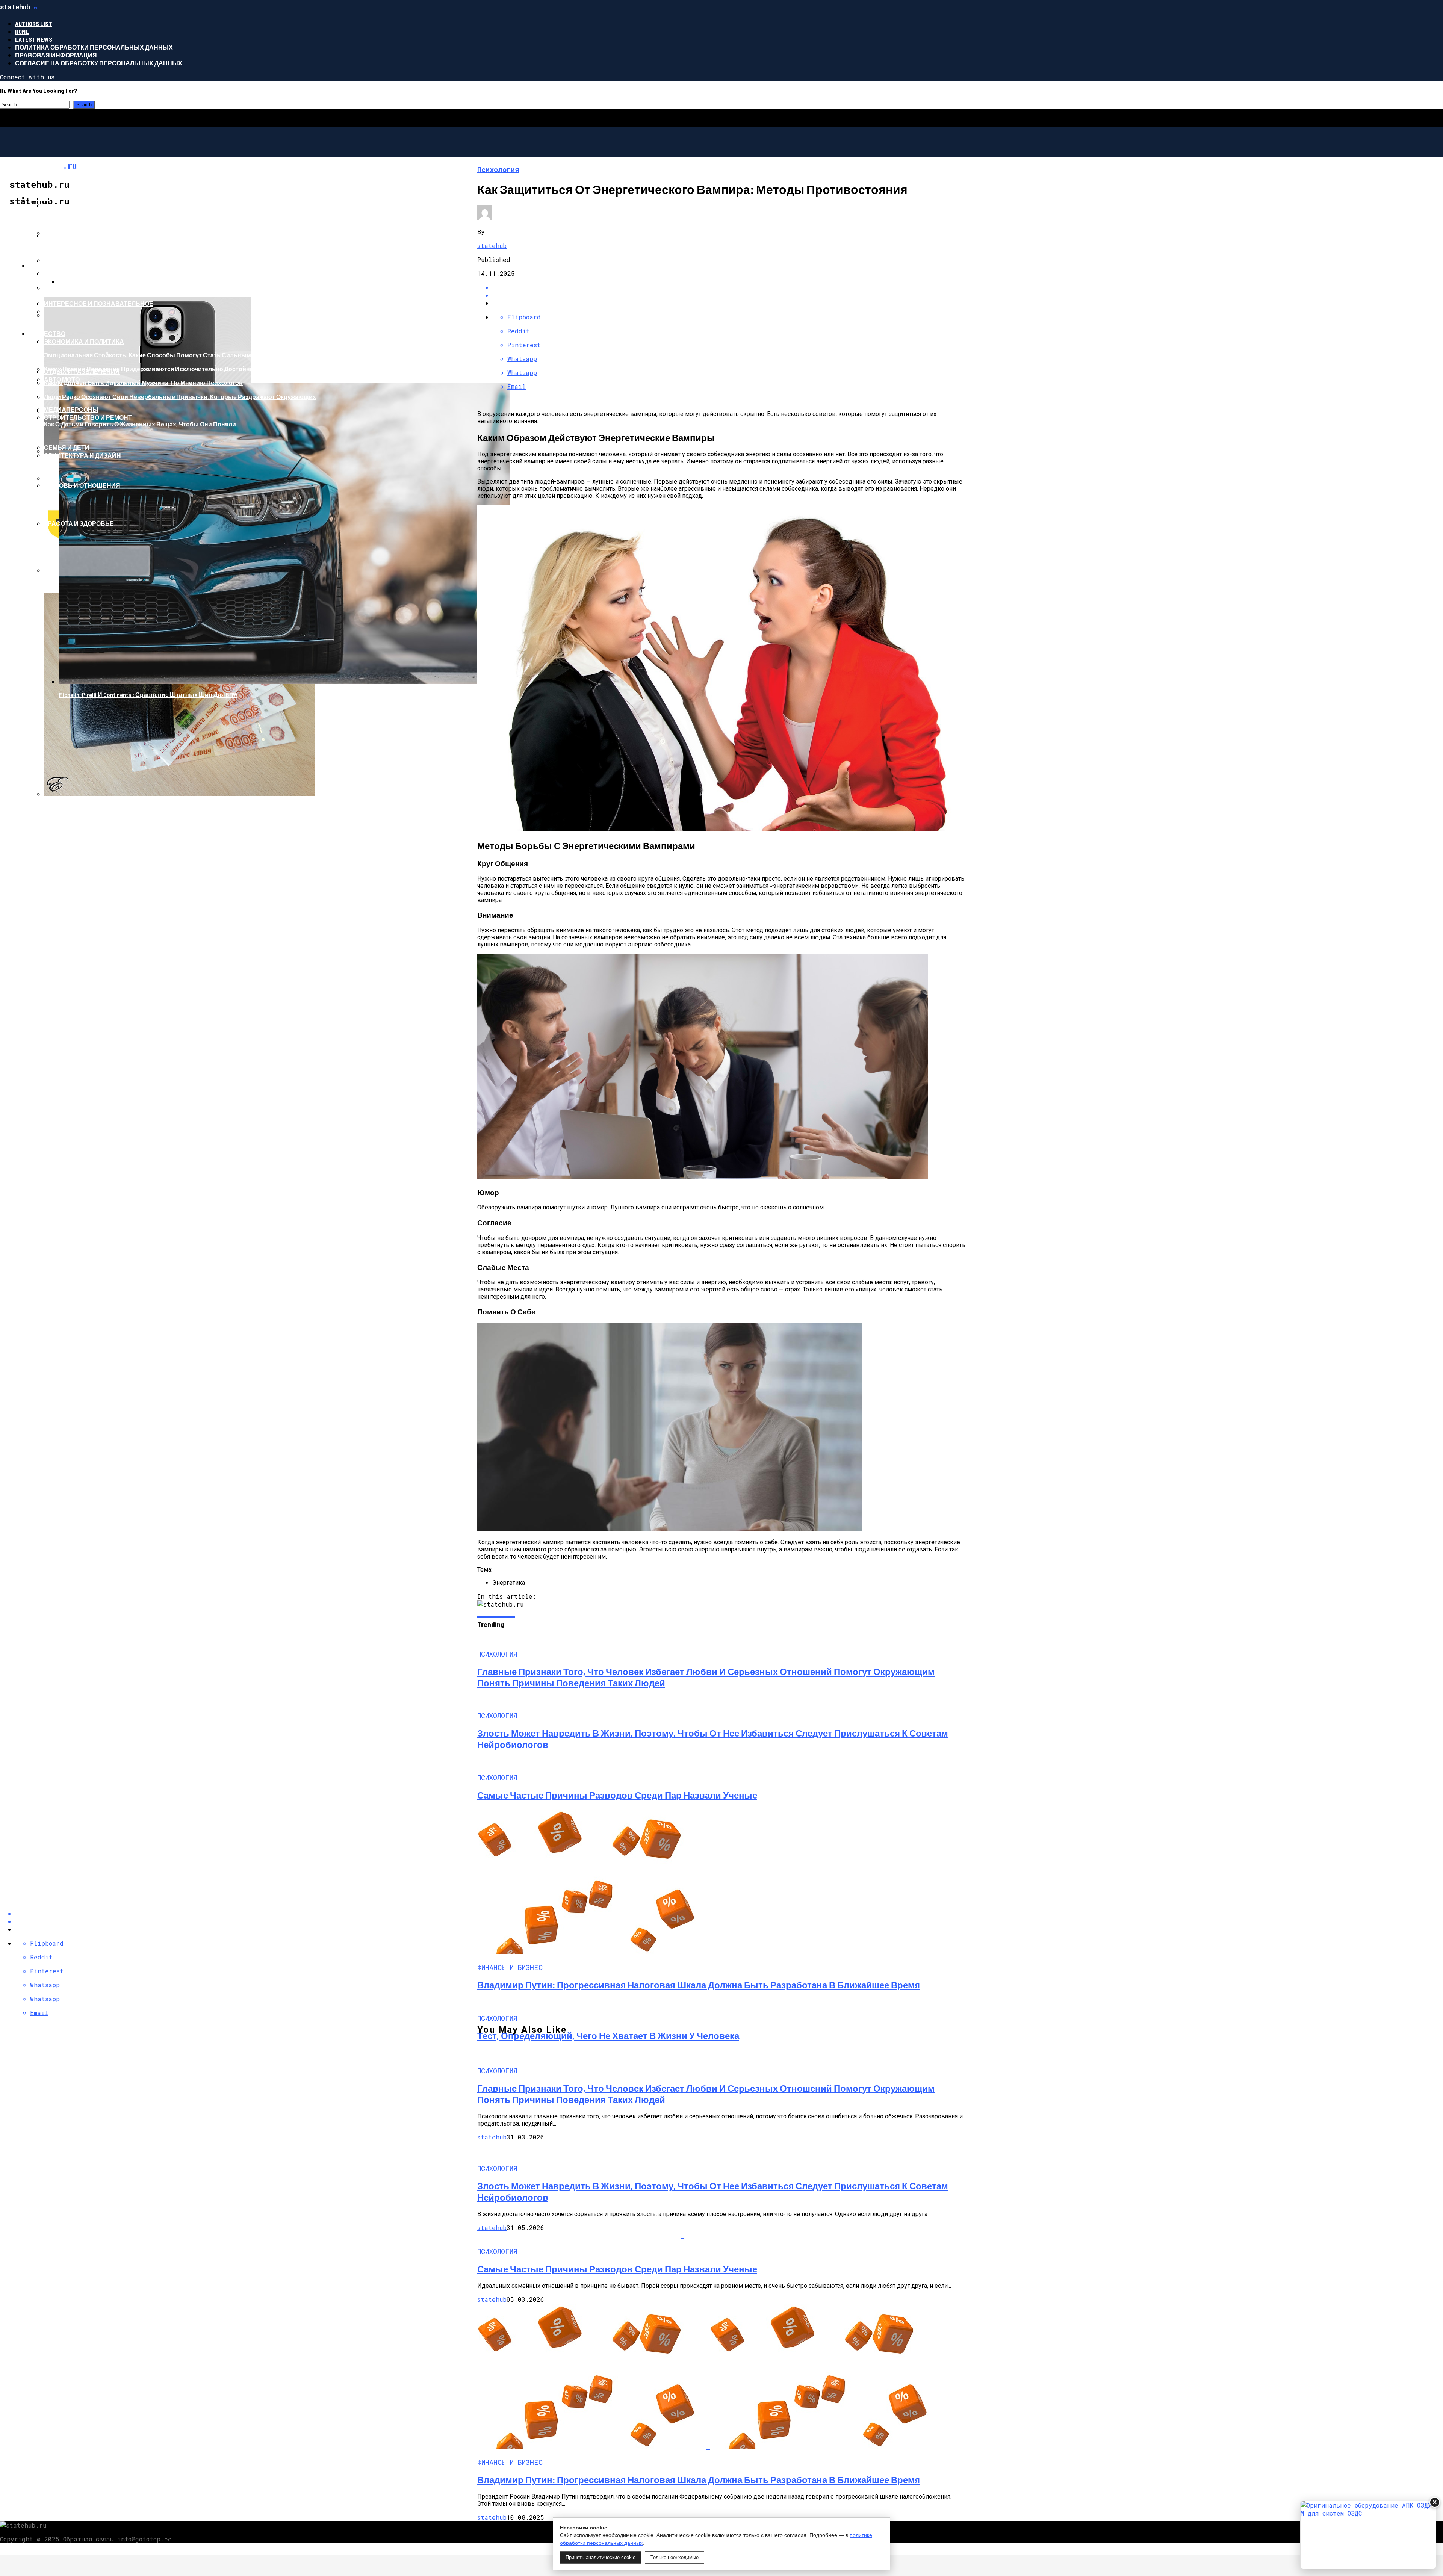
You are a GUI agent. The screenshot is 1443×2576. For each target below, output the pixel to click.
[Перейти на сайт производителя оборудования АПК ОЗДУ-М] (1368, 2535)
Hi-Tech (40, 197)
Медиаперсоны (71, 409)
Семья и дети (67, 447)
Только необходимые (675, 2557)
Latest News (34, 39)
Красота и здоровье (79, 523)
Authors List (34, 23)
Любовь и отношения (82, 485)
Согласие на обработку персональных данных (99, 63)
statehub (492, 246)
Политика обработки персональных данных (94, 47)
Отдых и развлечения (82, 371)
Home (22, 31)
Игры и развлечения (80, 235)
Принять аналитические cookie (600, 2557)
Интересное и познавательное (99, 303)
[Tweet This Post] (729, 295)
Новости (44, 265)
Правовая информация (56, 55)
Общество (47, 333)
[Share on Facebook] (729, 287)
